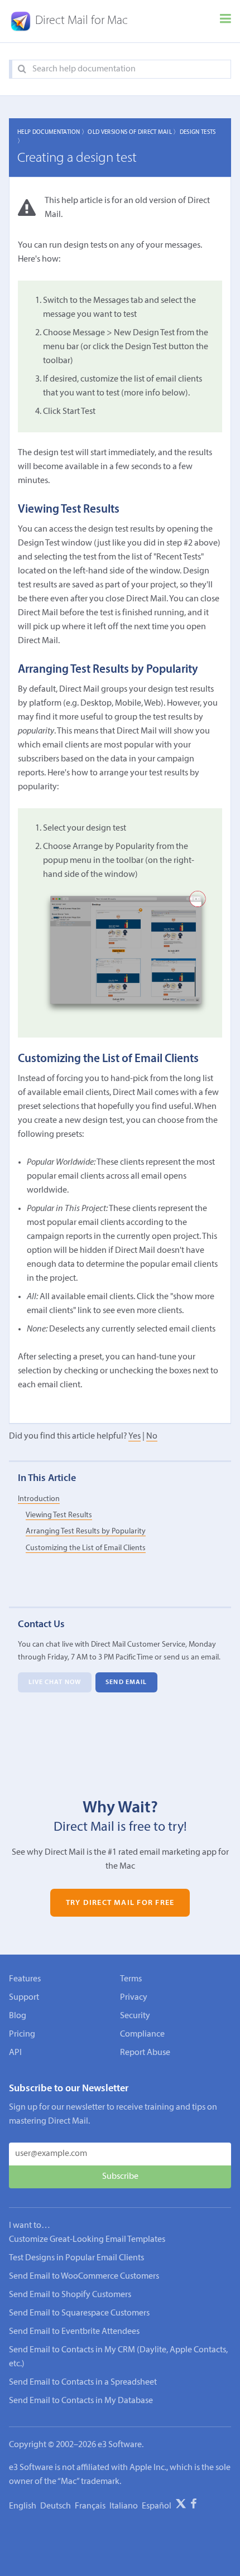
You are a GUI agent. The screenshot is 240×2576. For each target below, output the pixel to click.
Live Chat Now (55, 1682)
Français (90, 2506)
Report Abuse (145, 2053)
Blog (18, 2016)
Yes (135, 1436)
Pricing (22, 2034)
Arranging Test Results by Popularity (86, 1531)
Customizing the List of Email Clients (86, 1548)
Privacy (134, 1998)
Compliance (142, 2034)
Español (157, 2506)
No (152, 1436)
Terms (131, 1979)
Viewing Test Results (59, 1515)
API (15, 2053)
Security (135, 2016)
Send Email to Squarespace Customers (79, 2313)
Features (25, 1979)
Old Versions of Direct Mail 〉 (133, 132)
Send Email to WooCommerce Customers (84, 2276)
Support (24, 1998)
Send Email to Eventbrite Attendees (74, 2332)
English (23, 2506)
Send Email (126, 1682)
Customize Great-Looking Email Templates (87, 2240)
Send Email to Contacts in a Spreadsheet (83, 2382)
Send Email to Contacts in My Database (81, 2401)
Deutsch (56, 2506)
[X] (181, 2506)
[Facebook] (194, 2506)
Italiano (124, 2506)
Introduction (39, 1499)
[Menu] (225, 21)
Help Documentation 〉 (52, 132)
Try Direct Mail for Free (120, 1903)
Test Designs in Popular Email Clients (76, 2258)
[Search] (22, 69)
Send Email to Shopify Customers (70, 2295)
